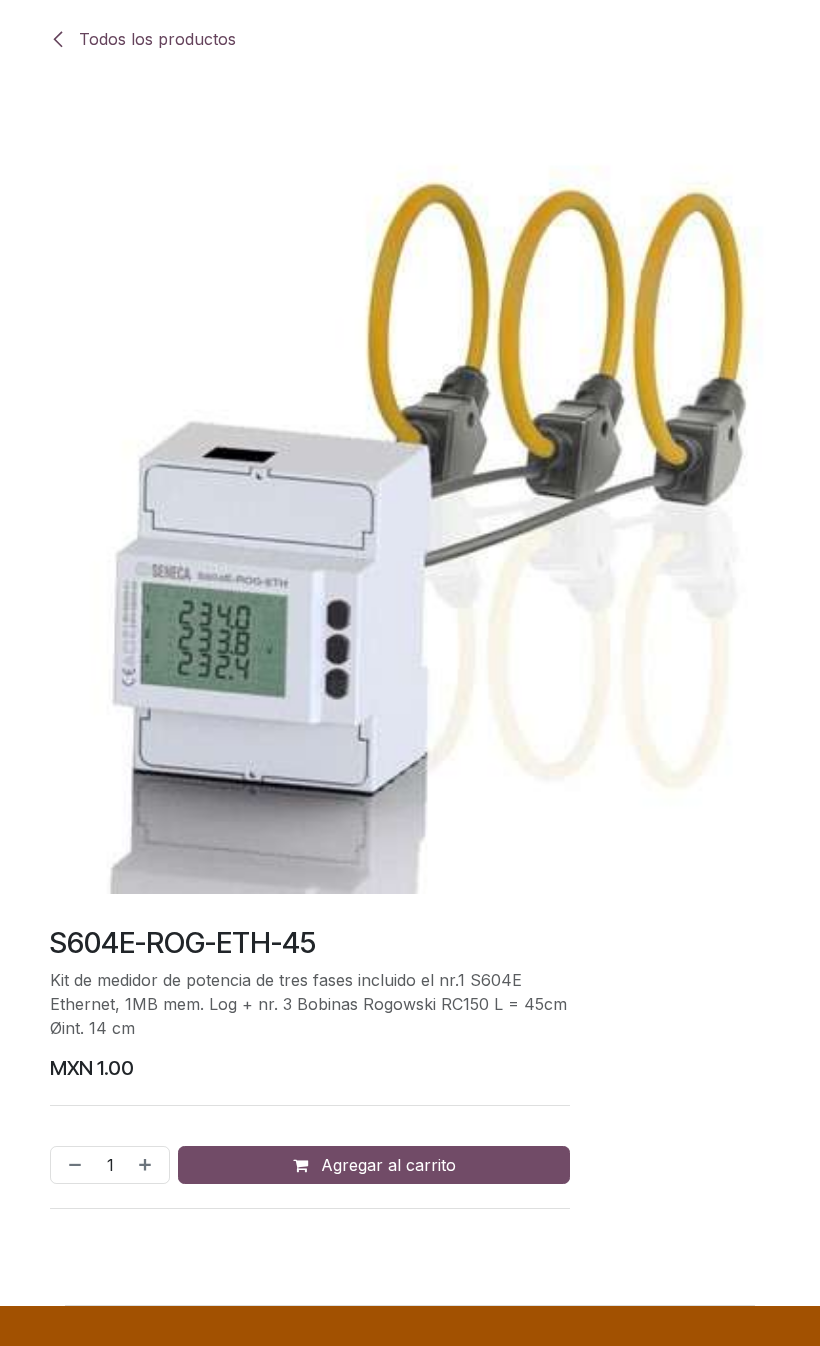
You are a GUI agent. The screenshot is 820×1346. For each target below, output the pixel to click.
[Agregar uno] (149, 1165)
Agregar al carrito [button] (386, 1165)
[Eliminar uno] (71, 1165)
